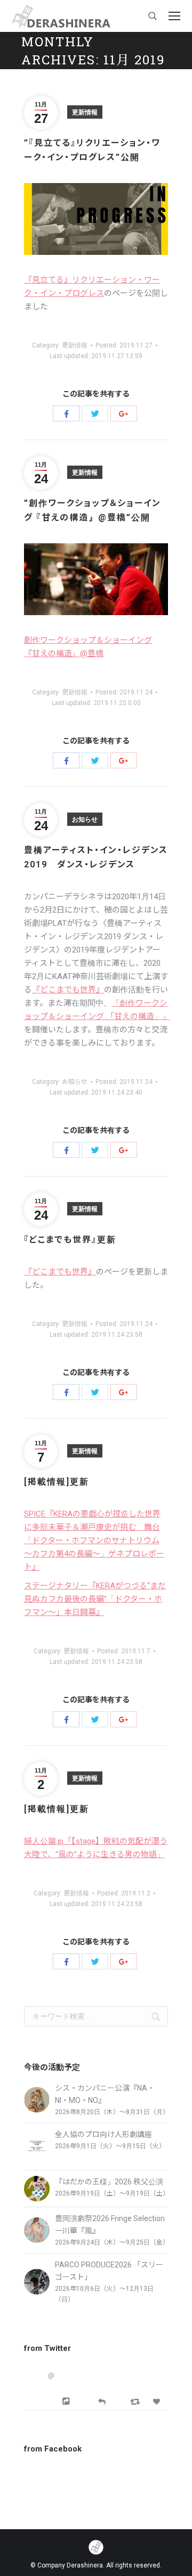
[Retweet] (136, 2401)
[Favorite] (158, 2402)
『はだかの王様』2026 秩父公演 (109, 2182)
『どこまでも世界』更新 (70, 1240)
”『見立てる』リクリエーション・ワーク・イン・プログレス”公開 (92, 150)
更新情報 (85, 112)
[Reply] (102, 2401)
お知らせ (85, 819)
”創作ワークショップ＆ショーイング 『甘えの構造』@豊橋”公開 (93, 510)
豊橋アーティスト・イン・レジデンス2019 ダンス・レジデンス (96, 857)
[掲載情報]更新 (57, 1482)
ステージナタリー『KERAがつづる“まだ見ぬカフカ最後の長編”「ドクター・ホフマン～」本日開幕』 (95, 1599)
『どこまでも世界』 (68, 990)
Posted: (124, 345)
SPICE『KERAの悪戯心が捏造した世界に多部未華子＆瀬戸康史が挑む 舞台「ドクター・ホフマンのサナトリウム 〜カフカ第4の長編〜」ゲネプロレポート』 (94, 1540)
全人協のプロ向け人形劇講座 (103, 2134)
